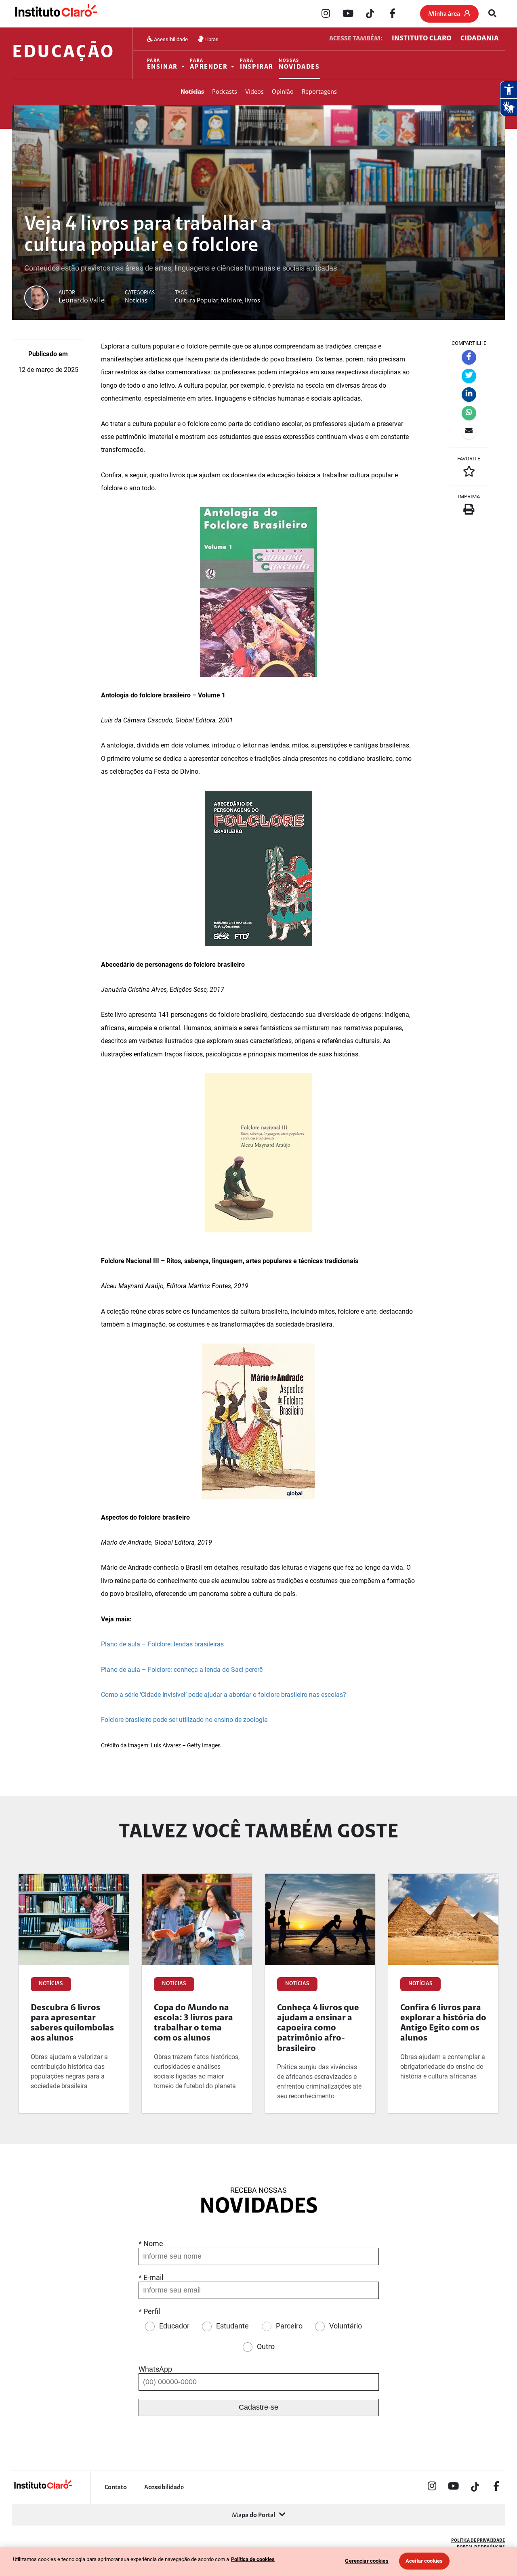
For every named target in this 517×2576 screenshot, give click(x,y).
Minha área (444, 14)
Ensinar (162, 64)
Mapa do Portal (253, 2515)
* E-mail (151, 2277)
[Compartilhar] (469, 357)
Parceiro (289, 2326)
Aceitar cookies (424, 2561)
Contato (116, 2488)
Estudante (232, 2326)
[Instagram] (326, 14)
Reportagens (319, 92)
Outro (266, 2346)
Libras (211, 39)
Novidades (299, 64)
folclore (231, 301)
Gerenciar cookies (367, 2561)
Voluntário (346, 2326)
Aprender (209, 64)
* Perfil (149, 2311)
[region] (258, 2562)
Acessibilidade (170, 39)
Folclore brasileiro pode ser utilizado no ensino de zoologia (184, 1720)
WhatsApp (155, 2369)
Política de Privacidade (478, 2541)
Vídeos (254, 92)
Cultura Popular (197, 301)
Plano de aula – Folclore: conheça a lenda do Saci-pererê (182, 1670)
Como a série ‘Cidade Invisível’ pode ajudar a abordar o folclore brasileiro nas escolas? (224, 1695)
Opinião (283, 92)
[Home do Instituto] (56, 14)
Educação (63, 53)
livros (252, 301)
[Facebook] (392, 14)
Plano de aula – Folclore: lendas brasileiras (162, 1644)
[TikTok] (370, 14)
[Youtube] (348, 14)
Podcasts (225, 92)
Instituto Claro (421, 39)
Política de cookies (253, 2559)
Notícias (192, 92)
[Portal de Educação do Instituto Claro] (43, 2488)
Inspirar (257, 64)
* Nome (151, 2243)
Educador (174, 2326)
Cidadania (480, 39)
